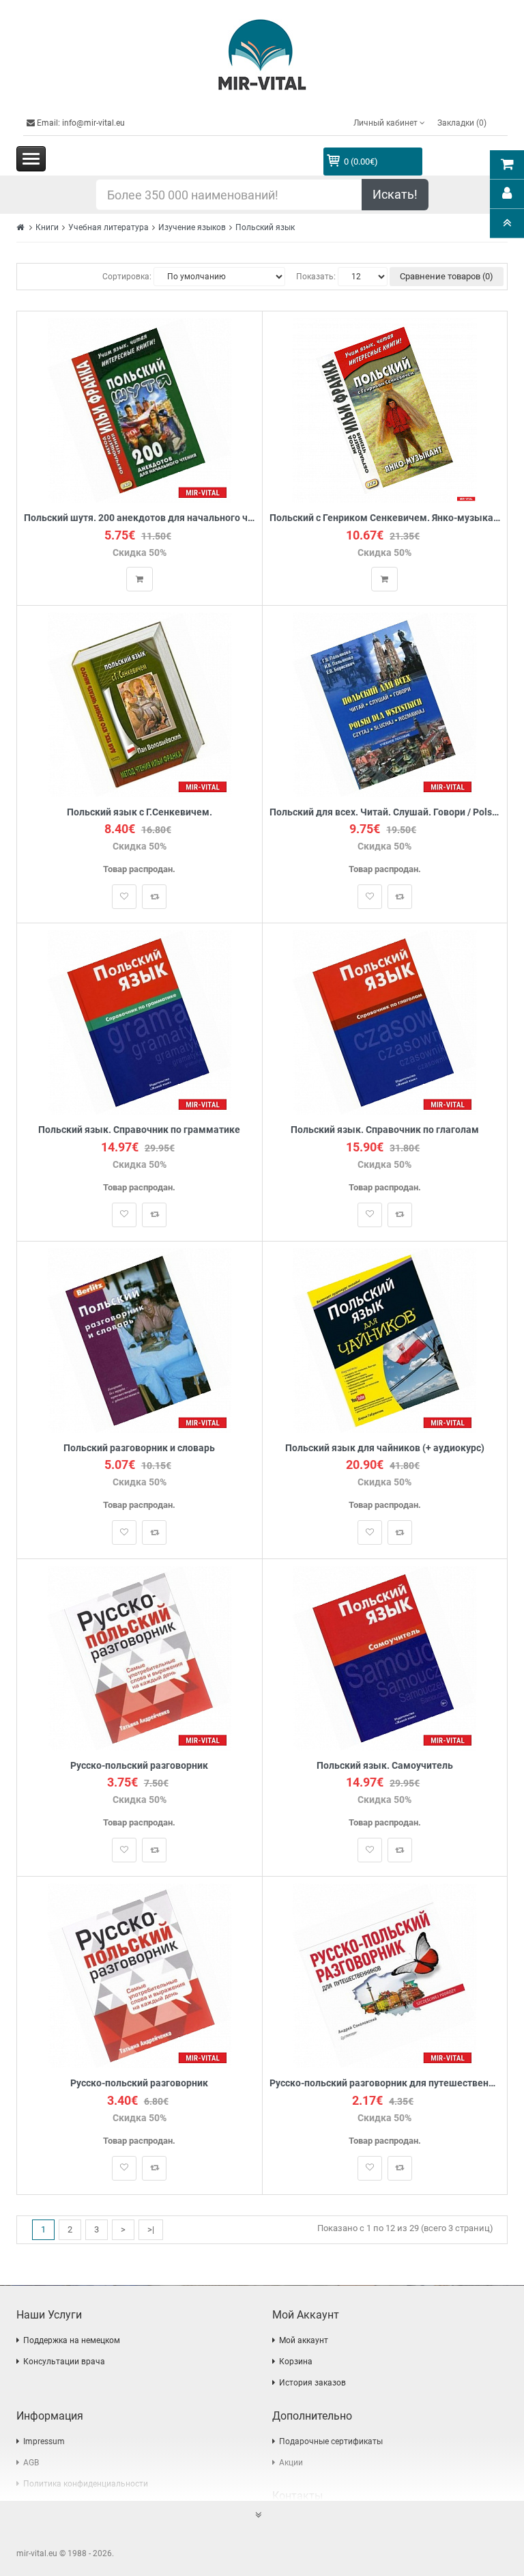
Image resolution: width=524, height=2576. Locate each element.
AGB (31, 2463)
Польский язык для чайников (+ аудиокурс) (385, 1448)
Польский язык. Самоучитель (385, 1766)
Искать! (395, 194)
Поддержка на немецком (72, 2340)
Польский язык (265, 227)
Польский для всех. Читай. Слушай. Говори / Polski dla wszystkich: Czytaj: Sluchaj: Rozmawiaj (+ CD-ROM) (385, 812)
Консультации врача (64, 2362)
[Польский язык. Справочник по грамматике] (140, 1022)
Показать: (316, 277)
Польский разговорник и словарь (139, 1448)
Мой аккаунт (304, 2340)
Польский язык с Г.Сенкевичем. (140, 812)
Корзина (296, 2362)
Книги (47, 227)
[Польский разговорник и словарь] (140, 1340)
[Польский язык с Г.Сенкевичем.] (140, 704)
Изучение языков (192, 227)
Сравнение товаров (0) (447, 276)
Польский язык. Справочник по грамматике (139, 1130)
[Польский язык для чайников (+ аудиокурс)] (384, 1340)
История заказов (312, 2383)
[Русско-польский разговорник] (140, 1657)
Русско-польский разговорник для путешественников (385, 2083)
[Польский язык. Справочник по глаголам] (384, 1022)
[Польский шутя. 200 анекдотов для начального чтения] (140, 410)
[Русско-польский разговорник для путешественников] (384, 1975)
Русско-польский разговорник (139, 1766)
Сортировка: (127, 277)
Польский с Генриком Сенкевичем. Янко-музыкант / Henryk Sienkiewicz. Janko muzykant (385, 518)
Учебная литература (108, 227)
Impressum (44, 2441)
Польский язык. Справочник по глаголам (385, 1130)
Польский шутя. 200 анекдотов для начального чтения (140, 518)
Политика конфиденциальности (86, 2484)
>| (151, 2229)
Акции (291, 2463)
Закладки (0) (462, 123)
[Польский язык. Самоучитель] (384, 1657)
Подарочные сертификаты (331, 2441)
